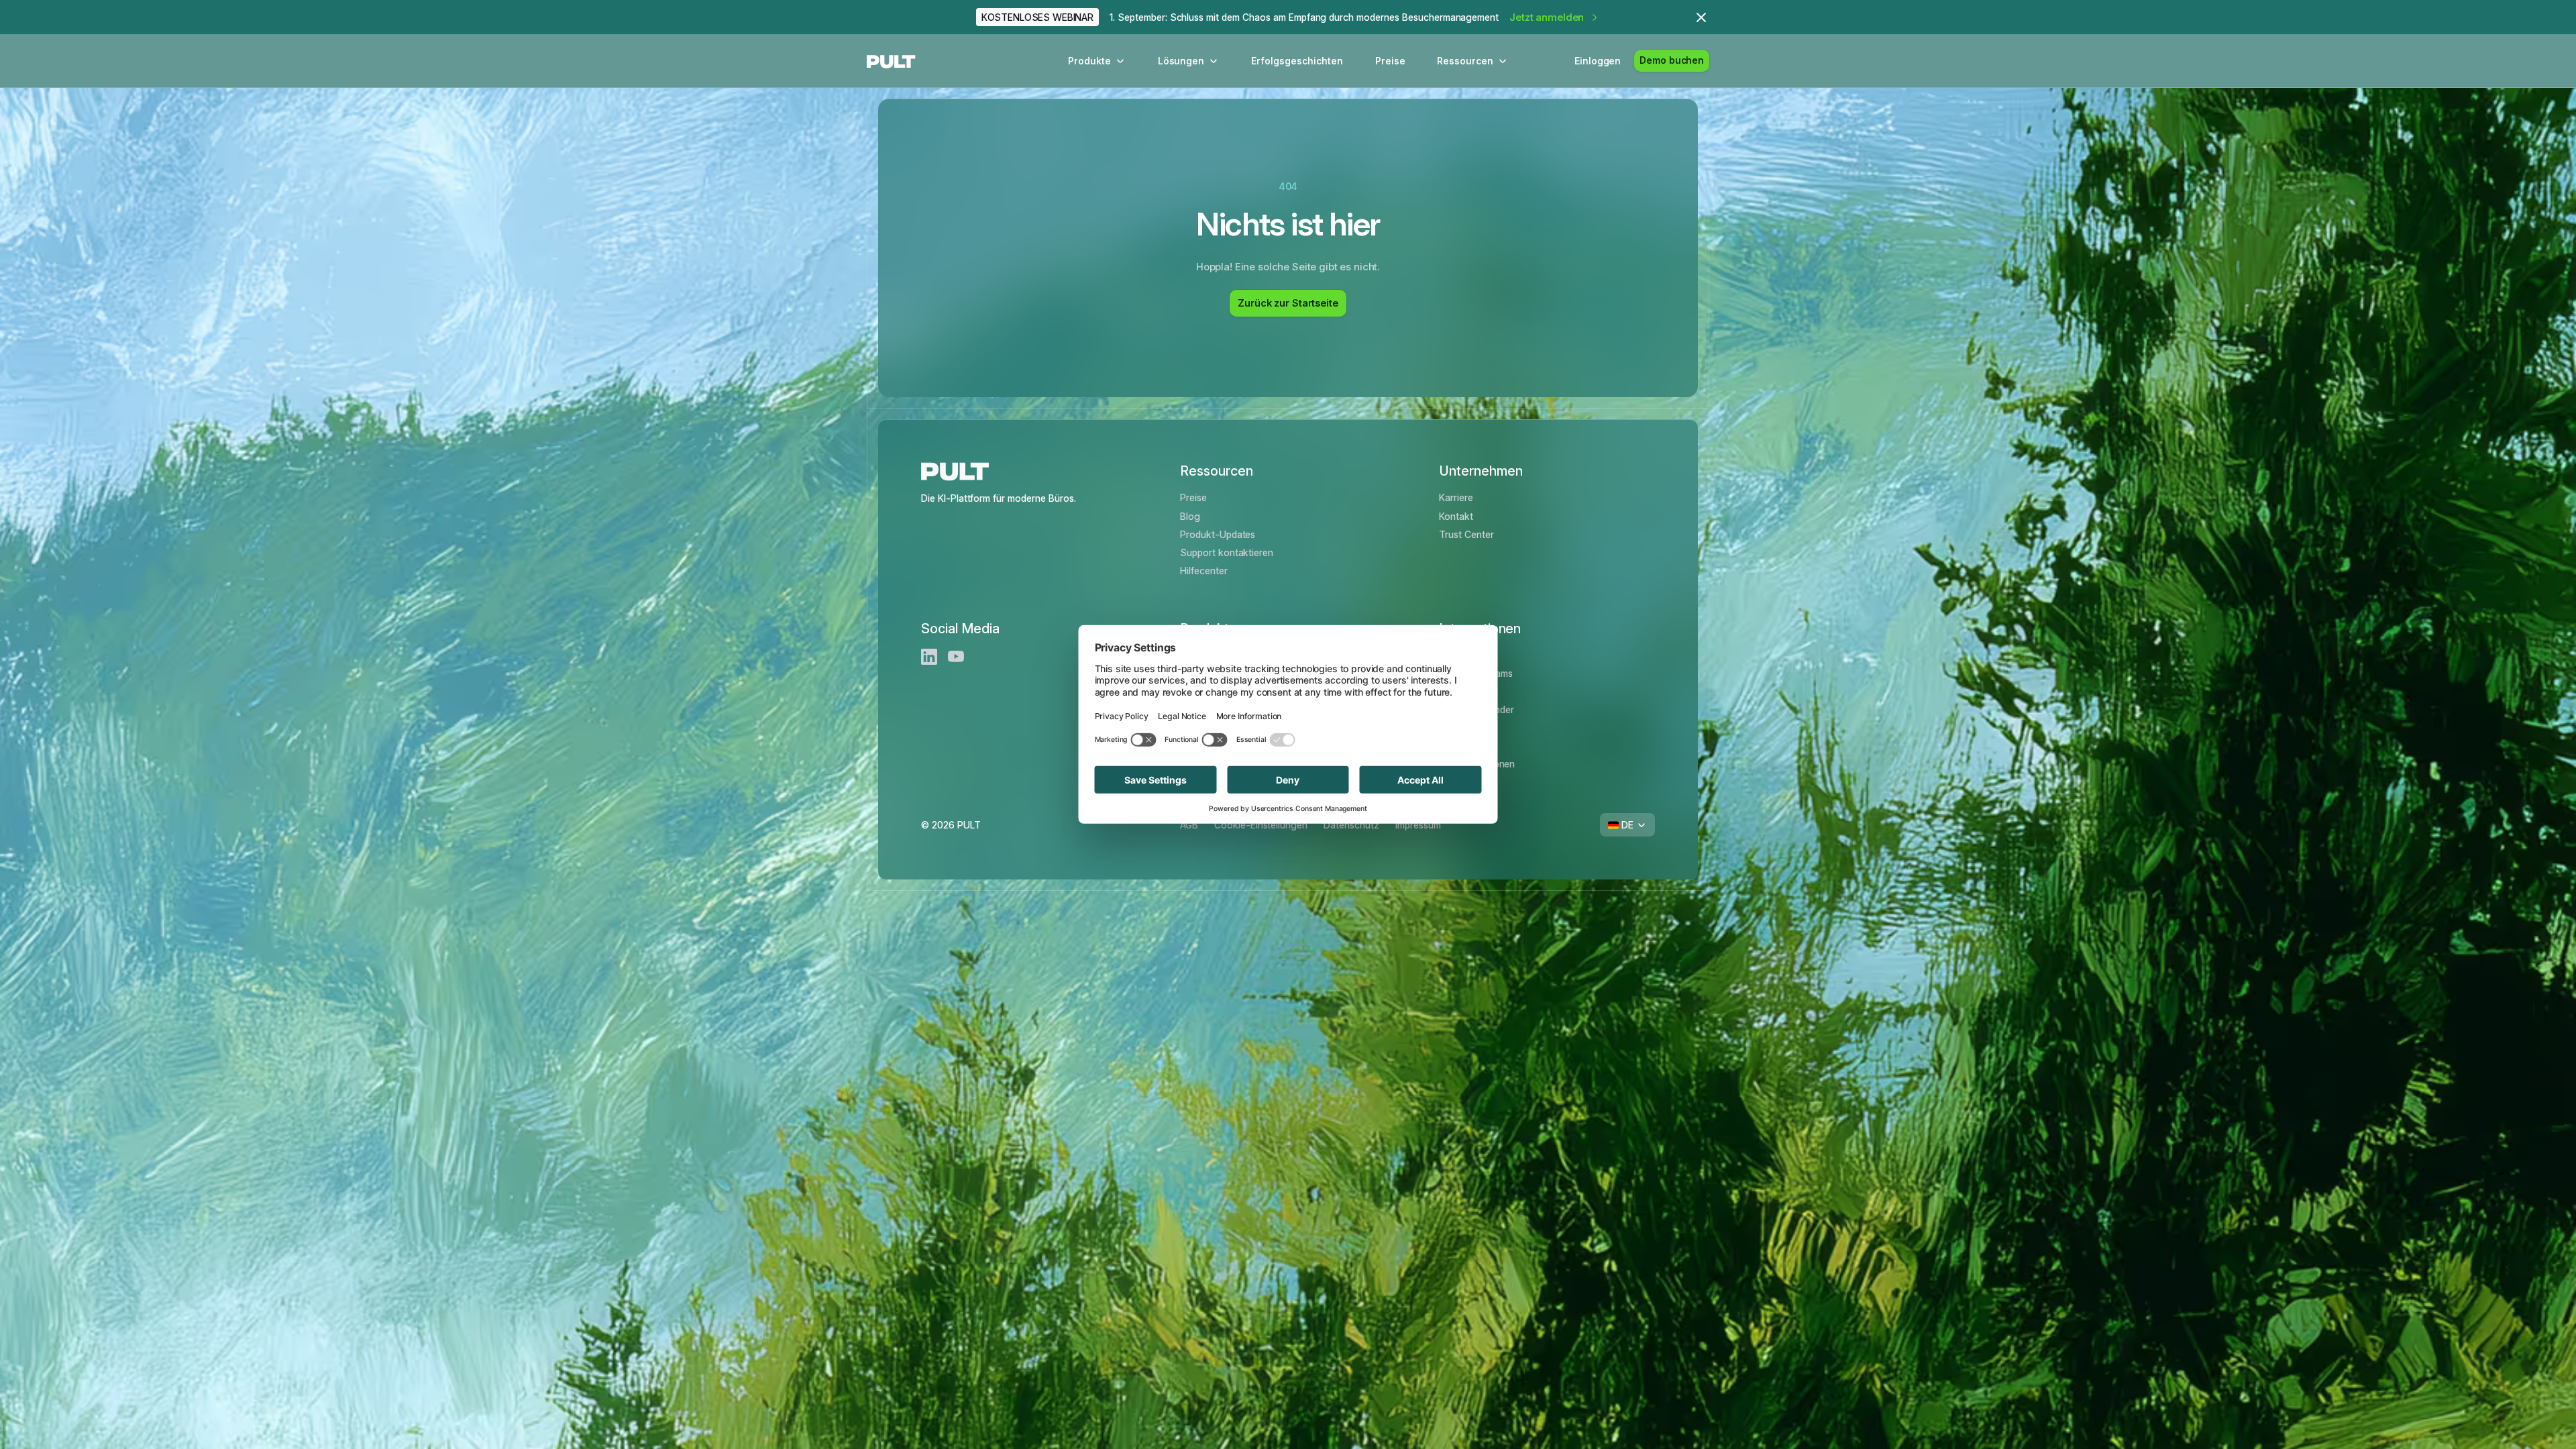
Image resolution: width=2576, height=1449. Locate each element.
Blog (1190, 516)
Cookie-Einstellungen (1261, 825)
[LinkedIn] (929, 657)
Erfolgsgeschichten (1297, 61)
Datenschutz (1351, 825)
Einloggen (1598, 61)
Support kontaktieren (1227, 552)
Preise (1390, 61)
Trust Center (1466, 534)
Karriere (1456, 497)
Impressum (1418, 825)
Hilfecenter (1204, 571)
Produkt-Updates (1218, 534)
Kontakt (1456, 516)
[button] (1097, 61)
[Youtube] (956, 657)
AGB (1189, 825)
